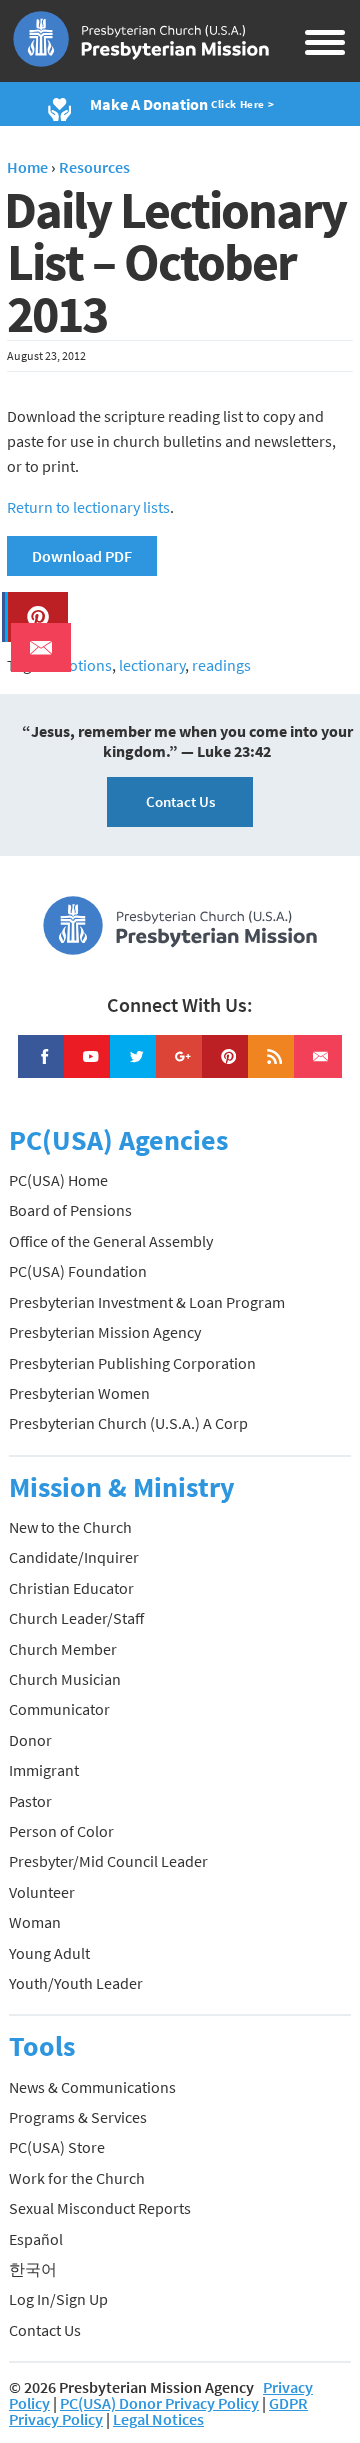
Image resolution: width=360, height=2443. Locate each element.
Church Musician (65, 1679)
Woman (35, 1922)
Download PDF (82, 556)
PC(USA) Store (57, 2147)
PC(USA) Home (58, 1180)
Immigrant (44, 1770)
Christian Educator (71, 1588)
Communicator (59, 1709)
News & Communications (92, 2087)
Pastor (30, 1801)
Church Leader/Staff (76, 1618)
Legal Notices (158, 2419)
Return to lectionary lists (88, 507)
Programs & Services (78, 2117)
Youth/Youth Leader (76, 1983)
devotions (78, 665)
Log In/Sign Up (58, 2299)
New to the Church (70, 1527)
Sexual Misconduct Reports (100, 2208)
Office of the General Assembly (111, 1241)
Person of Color (61, 1831)
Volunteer (42, 1892)
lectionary (152, 665)
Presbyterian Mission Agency (105, 1332)
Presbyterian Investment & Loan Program (147, 1302)
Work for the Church (77, 2178)
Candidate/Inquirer (74, 1557)
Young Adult (49, 1953)
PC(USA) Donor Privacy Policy (159, 2403)
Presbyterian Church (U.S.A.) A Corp (128, 1423)
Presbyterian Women (79, 1393)
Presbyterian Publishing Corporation (132, 1363)
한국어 (33, 2269)
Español (36, 2239)
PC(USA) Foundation (78, 1271)
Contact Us (180, 801)
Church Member (63, 1649)
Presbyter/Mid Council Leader (108, 1861)
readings (221, 665)
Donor (30, 1740)
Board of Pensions (70, 1210)
